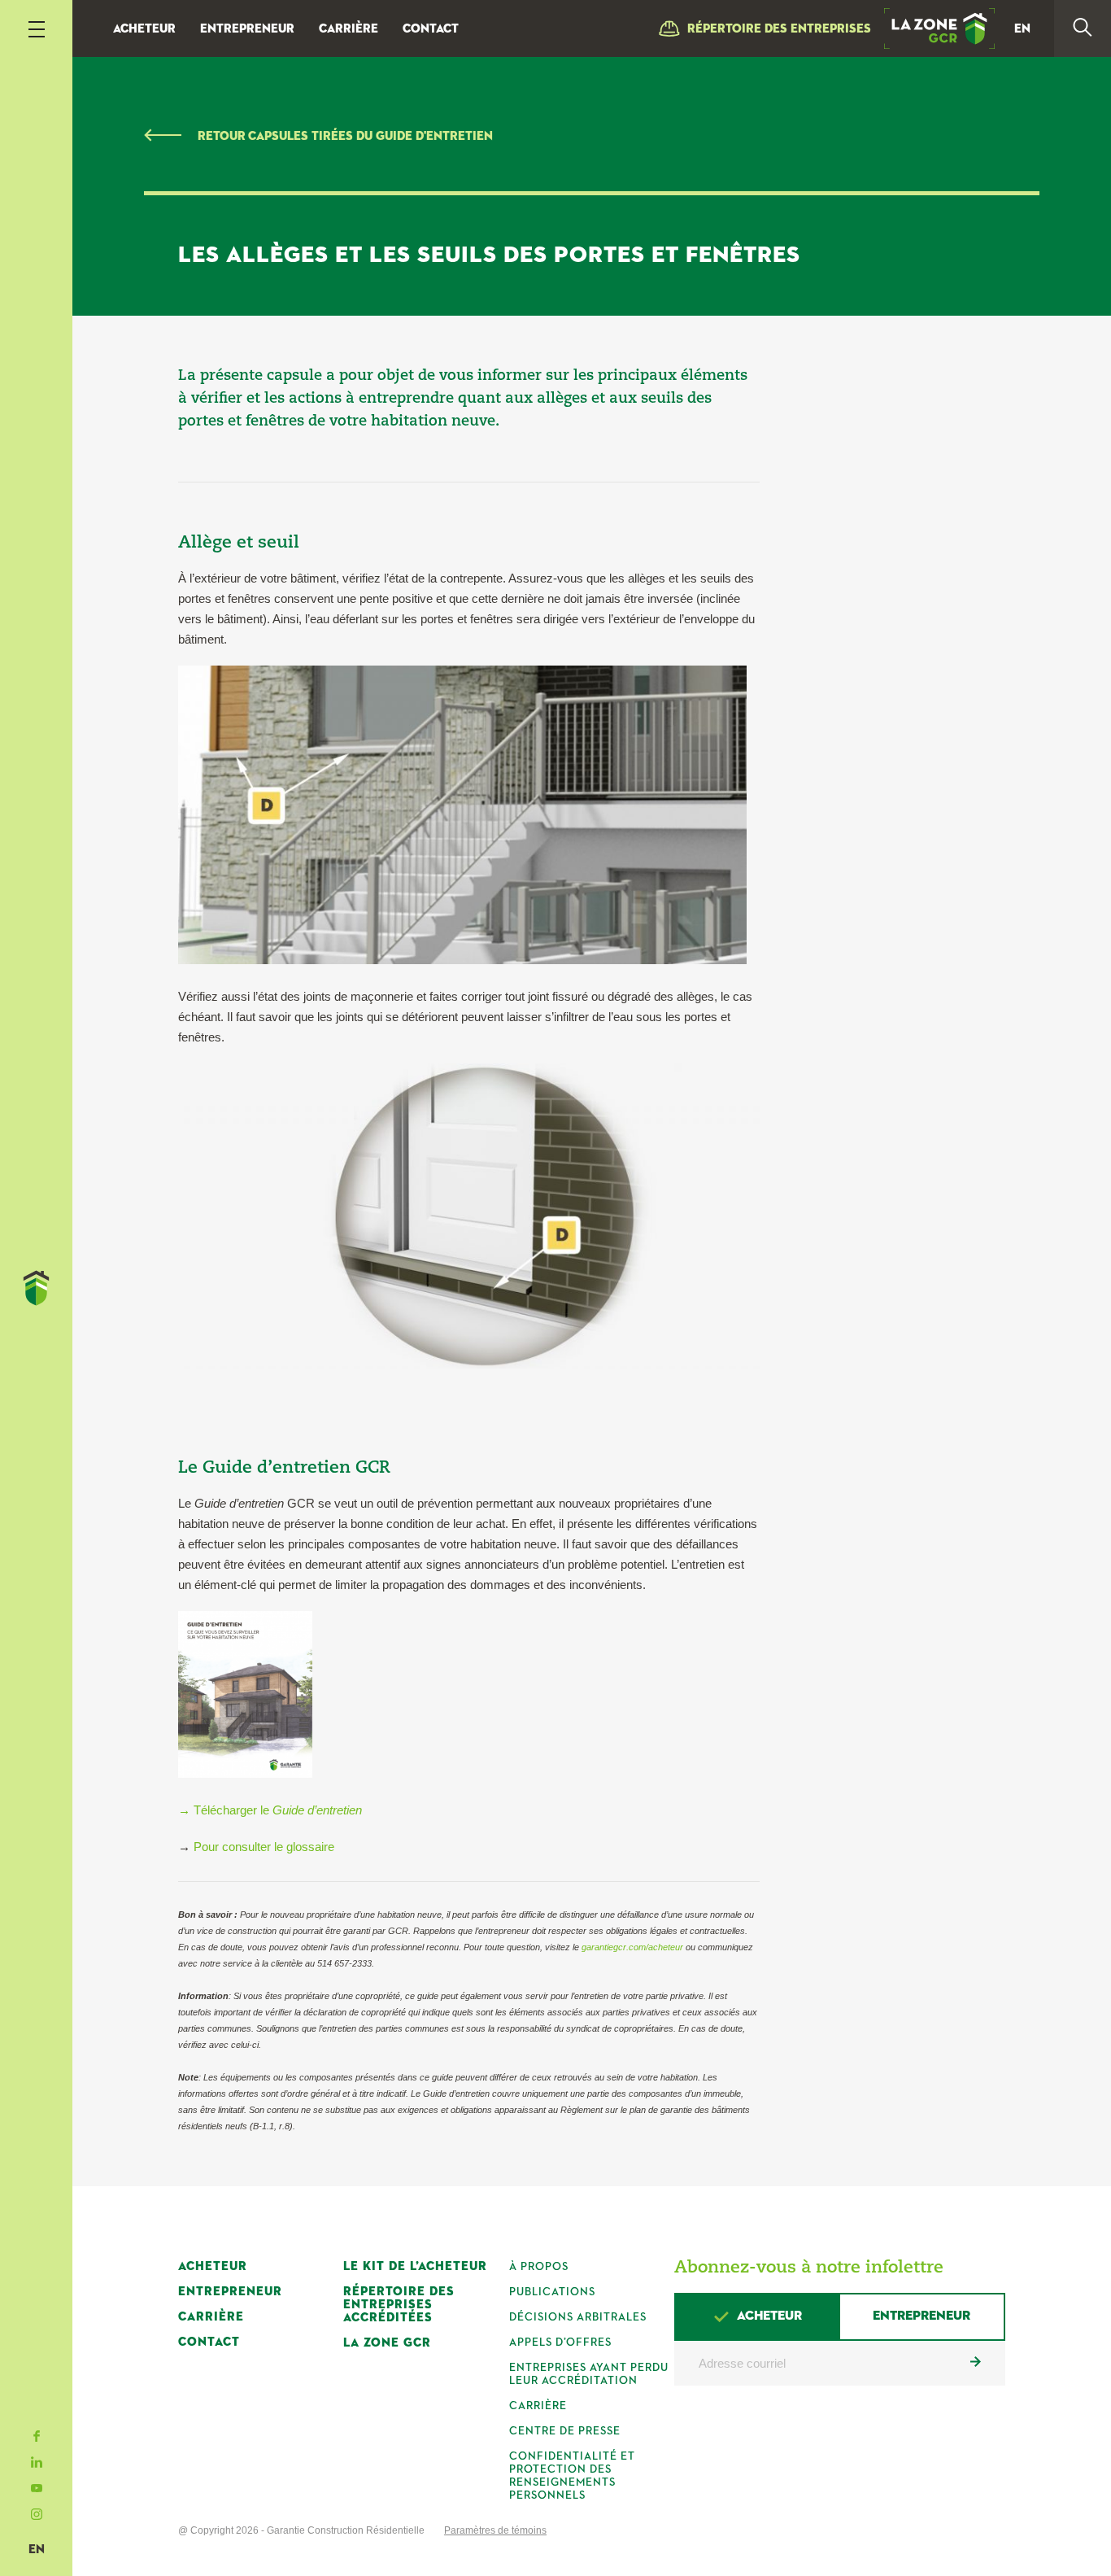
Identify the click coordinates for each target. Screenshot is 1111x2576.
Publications (552, 2292)
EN (37, 2550)
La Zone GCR (387, 2343)
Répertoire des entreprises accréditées (399, 2305)
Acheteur (144, 29)
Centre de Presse (565, 2431)
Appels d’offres (560, 2342)
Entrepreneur (247, 29)
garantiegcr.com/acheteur (632, 1947)
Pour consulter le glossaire (264, 1847)
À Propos (539, 2267)
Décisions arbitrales (578, 2317)
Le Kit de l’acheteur (415, 2266)
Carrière (349, 29)
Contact (431, 29)
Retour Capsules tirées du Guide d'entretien (345, 136)
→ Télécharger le (270, 1810)
